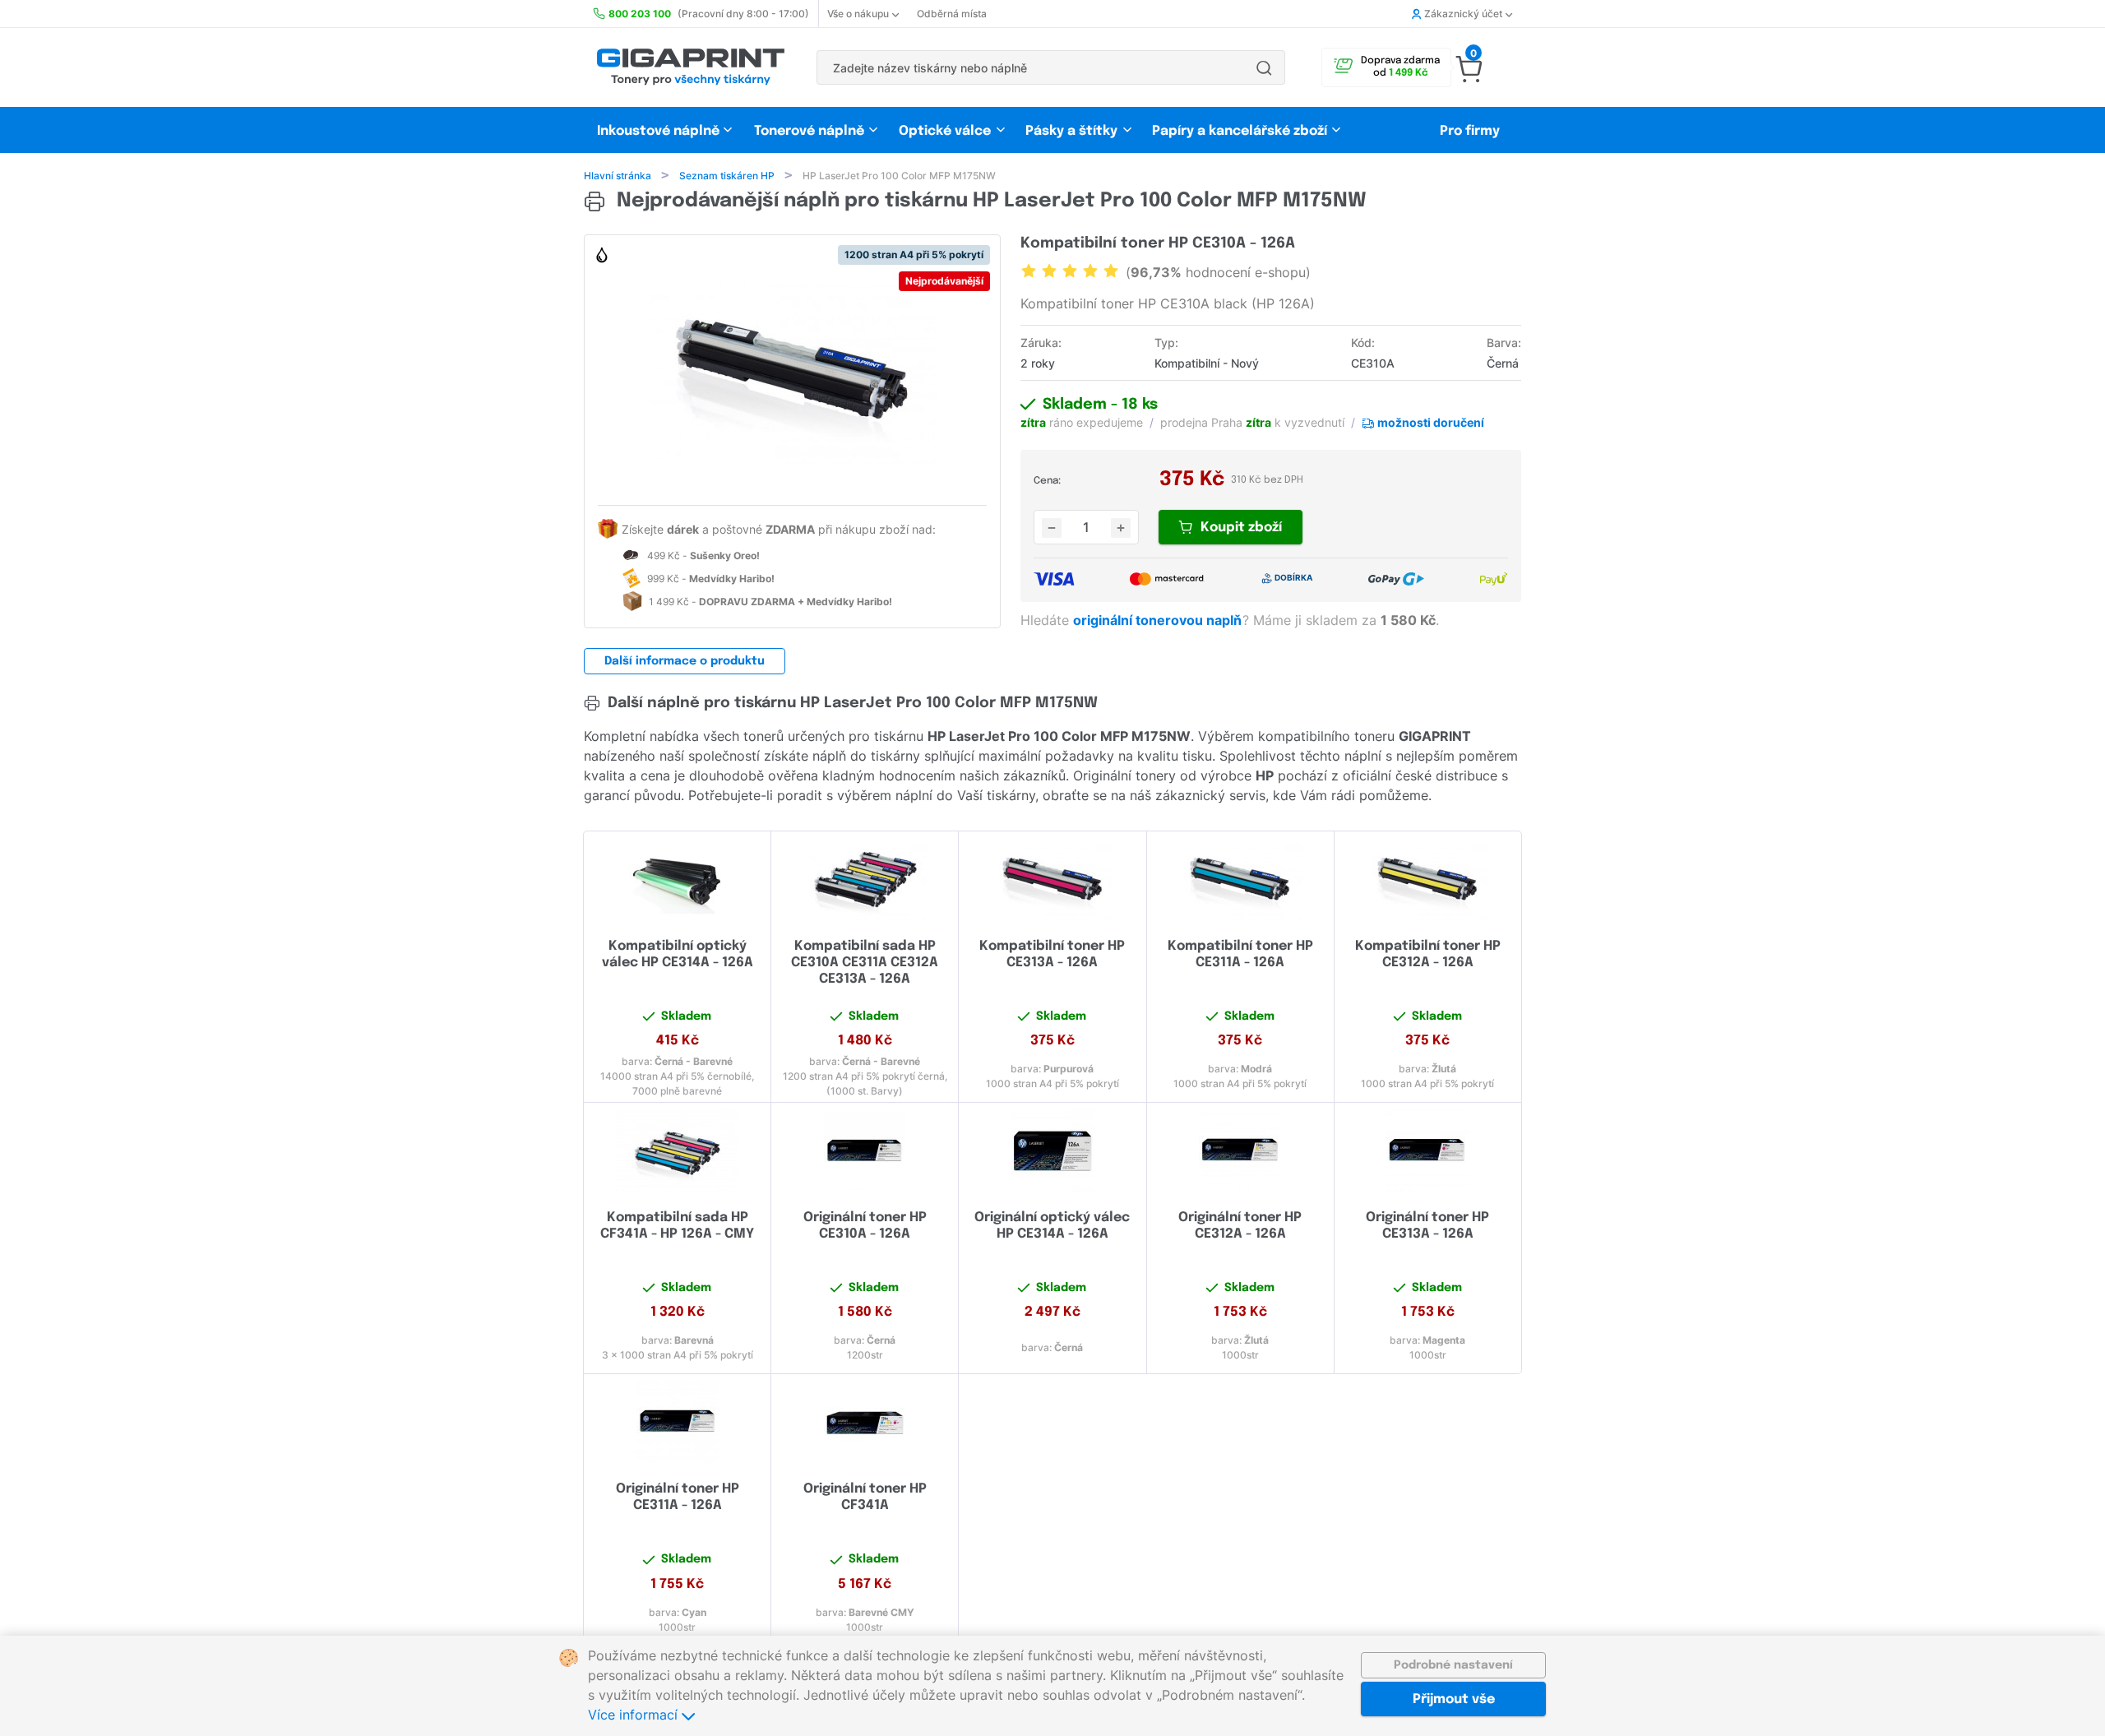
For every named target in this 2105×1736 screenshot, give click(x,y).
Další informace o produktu (685, 661)
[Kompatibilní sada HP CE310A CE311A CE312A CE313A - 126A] (865, 879)
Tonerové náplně (809, 131)
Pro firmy (1470, 131)
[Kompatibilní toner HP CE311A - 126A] (1240, 879)
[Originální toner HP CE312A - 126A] (1240, 1150)
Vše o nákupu (858, 14)
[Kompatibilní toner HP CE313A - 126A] (1052, 879)
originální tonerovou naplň (1159, 620)
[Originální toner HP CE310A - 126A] (865, 1150)
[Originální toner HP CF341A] (865, 1422)
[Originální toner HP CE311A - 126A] (677, 1422)
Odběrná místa (952, 14)
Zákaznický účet (1463, 14)
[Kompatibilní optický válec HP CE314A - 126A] (677, 879)
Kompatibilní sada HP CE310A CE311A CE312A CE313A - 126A (865, 963)
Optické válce (945, 131)
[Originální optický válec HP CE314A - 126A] (1052, 1150)
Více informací (635, 1715)
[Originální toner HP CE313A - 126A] (1428, 1150)
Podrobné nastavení (1453, 1665)
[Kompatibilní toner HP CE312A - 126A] (1428, 879)
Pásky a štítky (1071, 131)
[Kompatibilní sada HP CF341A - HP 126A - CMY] (677, 1150)
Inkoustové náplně (658, 131)
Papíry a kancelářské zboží (1241, 131)
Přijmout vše (1454, 1699)
